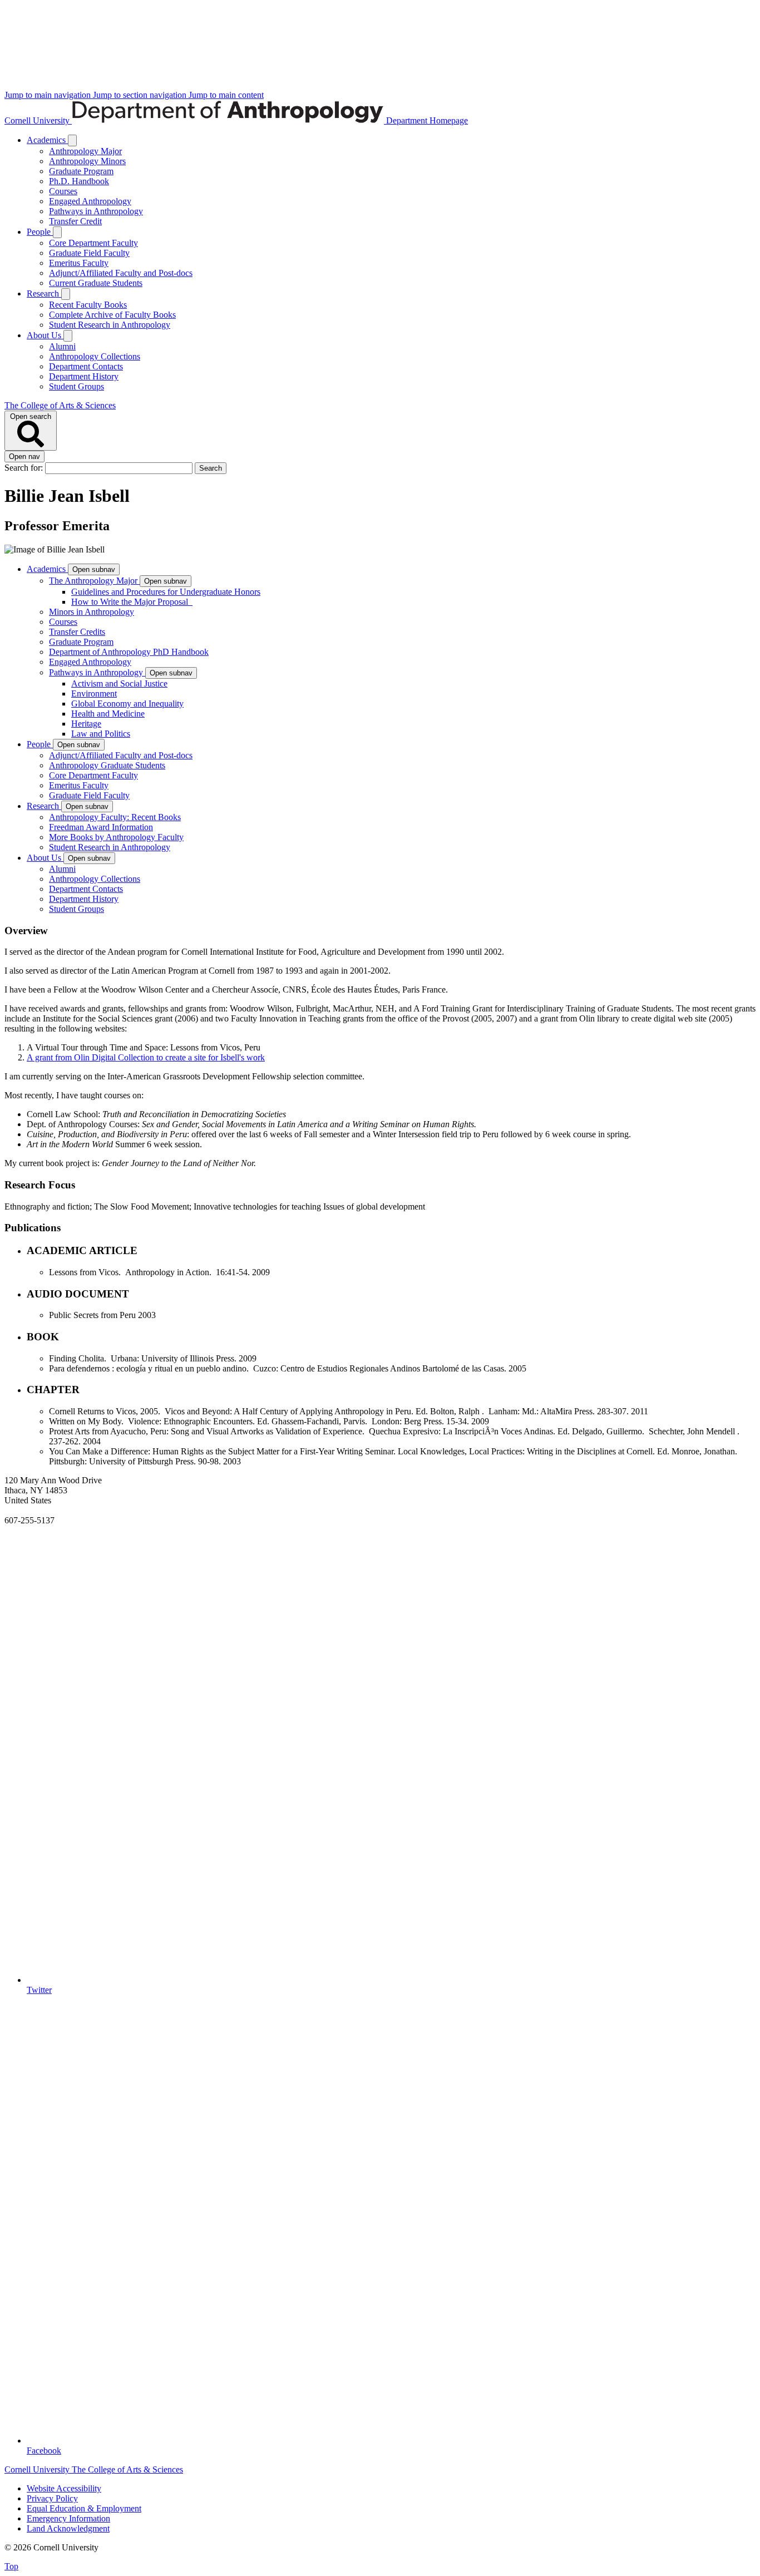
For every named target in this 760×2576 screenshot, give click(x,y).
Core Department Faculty (93, 243)
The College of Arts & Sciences (60, 405)
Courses (63, 191)
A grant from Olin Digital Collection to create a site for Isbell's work (146, 1057)
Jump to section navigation (141, 95)
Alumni (62, 346)
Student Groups (77, 386)
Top (11, 2566)
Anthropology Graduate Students (107, 765)
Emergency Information (68, 2518)
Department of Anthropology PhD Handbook (129, 652)
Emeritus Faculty (79, 263)
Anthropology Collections (95, 356)
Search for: (25, 468)
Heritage (86, 724)
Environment (94, 694)
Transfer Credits (77, 632)
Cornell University (38, 120)
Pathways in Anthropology (96, 211)
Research (44, 293)
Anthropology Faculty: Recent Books (115, 817)
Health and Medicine (108, 714)
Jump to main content (226, 95)
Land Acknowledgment (68, 2528)
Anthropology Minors (87, 161)
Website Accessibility (64, 2488)
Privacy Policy (52, 2498)
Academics (47, 140)
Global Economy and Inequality (127, 704)
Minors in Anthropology (92, 612)
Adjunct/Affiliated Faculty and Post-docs (121, 273)
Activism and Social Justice (119, 684)
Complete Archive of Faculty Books (112, 315)
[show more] (72, 140)
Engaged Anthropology (90, 201)
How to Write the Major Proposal (132, 602)
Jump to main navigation (49, 95)
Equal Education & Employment (84, 2508)
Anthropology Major (85, 151)
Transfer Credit (75, 221)
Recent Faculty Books (88, 305)
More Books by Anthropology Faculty (116, 837)
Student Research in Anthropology (110, 325)
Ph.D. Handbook (79, 181)
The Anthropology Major (94, 581)
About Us (45, 335)
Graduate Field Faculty (89, 253)
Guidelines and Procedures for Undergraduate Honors (166, 592)
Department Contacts (86, 366)
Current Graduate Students (96, 283)
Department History (84, 376)
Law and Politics (101, 734)
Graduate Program (81, 171)
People (40, 232)
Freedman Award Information (101, 827)
